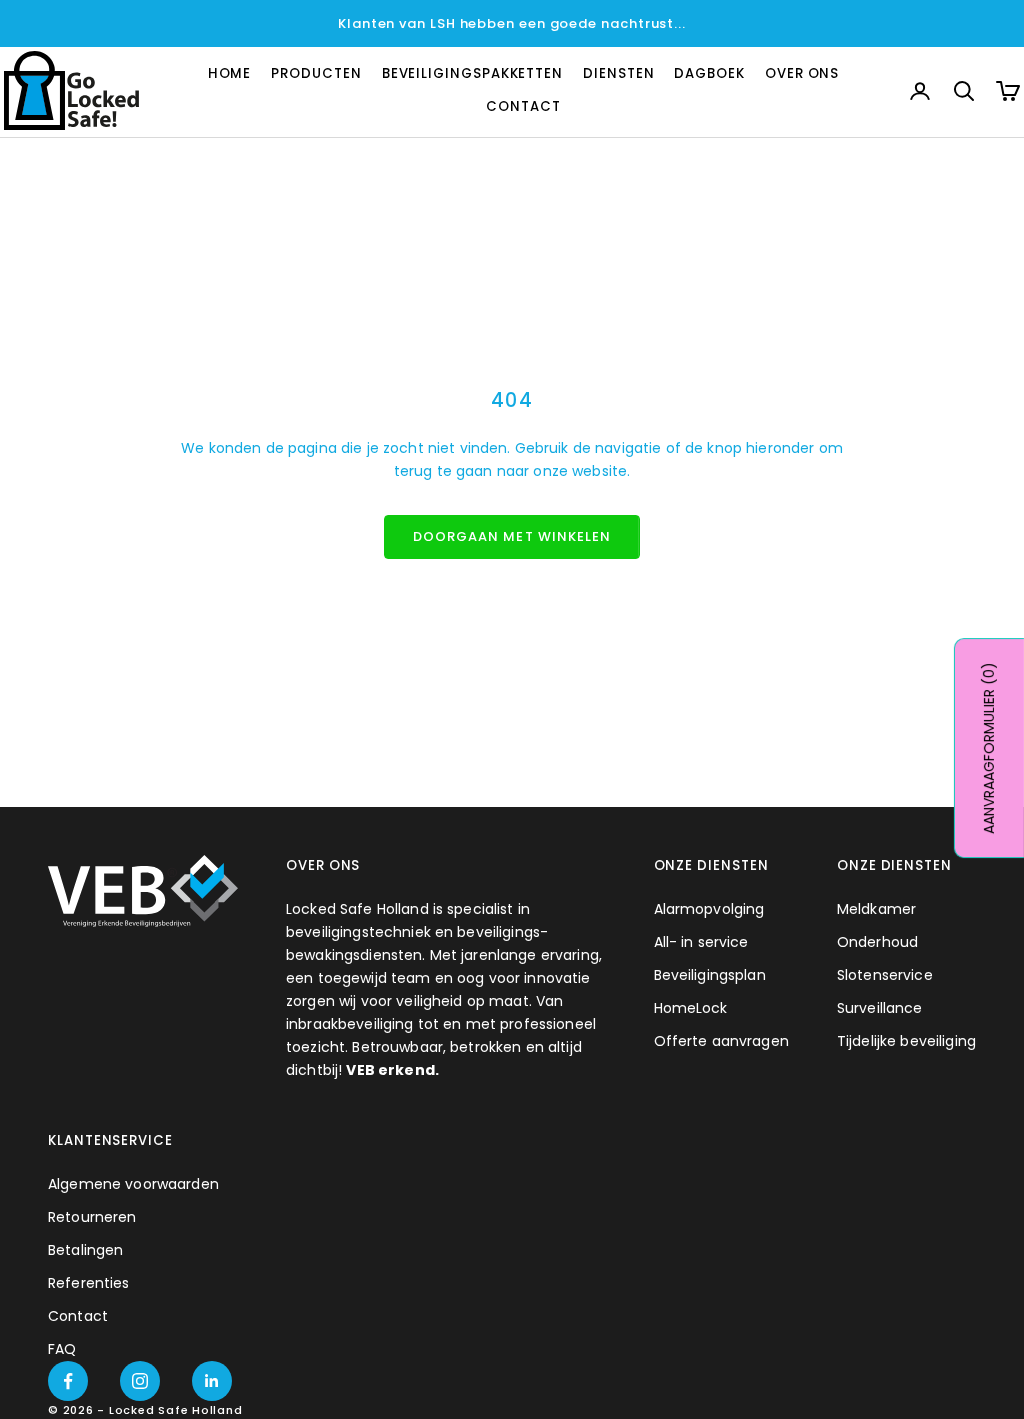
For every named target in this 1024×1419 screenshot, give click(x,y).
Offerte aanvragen (721, 1041)
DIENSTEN (618, 73)
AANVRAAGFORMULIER (989, 748)
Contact (78, 1316)
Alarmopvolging (709, 909)
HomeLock (691, 1008)
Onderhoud (877, 942)
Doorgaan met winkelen (512, 536)
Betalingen (85, 1250)
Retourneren (92, 1217)
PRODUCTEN (316, 73)
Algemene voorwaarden (133, 1184)
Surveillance (880, 1008)
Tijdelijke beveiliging (906, 1041)
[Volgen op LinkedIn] (212, 1381)
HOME (230, 73)
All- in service (701, 942)
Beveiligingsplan (710, 975)
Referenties (89, 1283)
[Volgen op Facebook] (68, 1381)
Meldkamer (876, 909)
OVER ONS (802, 73)
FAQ (62, 1349)
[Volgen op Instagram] (140, 1381)
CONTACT (523, 106)
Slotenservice (885, 975)
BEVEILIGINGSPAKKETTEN (472, 73)
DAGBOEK (709, 73)
